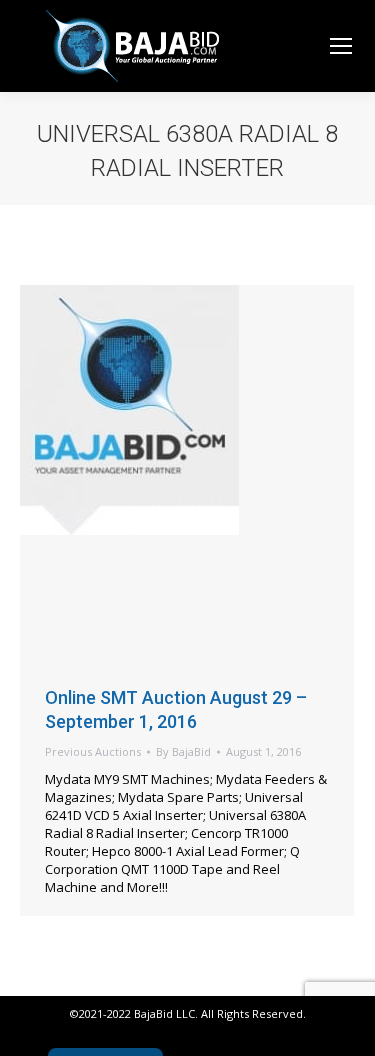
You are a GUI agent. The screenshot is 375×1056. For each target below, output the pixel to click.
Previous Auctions (93, 751)
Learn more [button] (72, 968)
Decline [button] (67, 1020)
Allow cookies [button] (176, 1020)
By (183, 751)
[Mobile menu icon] (341, 46)
